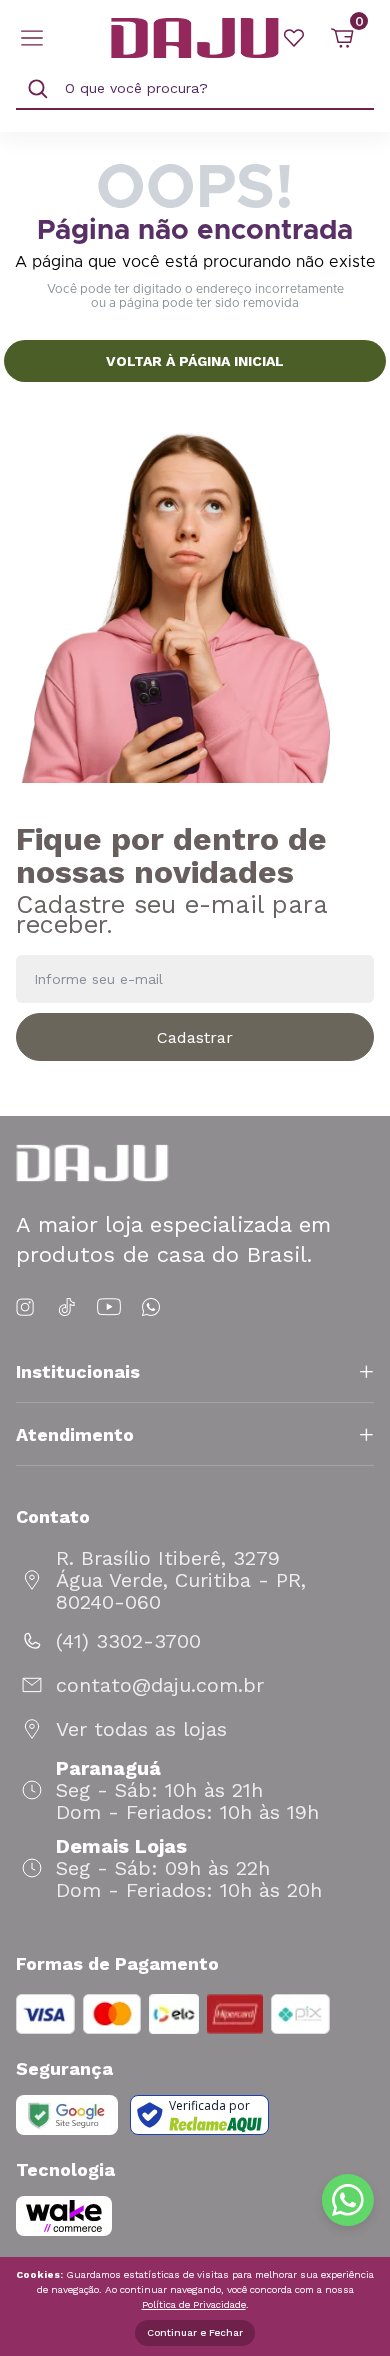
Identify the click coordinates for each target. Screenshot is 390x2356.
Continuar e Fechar (195, 2332)
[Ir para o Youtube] (109, 1307)
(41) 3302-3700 (128, 1641)
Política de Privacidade (194, 2304)
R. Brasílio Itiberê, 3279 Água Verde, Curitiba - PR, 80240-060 (181, 1580)
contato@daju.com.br (160, 1685)
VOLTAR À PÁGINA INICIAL (195, 361)
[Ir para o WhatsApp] (151, 1307)
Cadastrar (195, 1037)
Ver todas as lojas (141, 1729)
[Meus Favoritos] (294, 38)
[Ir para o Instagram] (28, 1307)
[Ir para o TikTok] (67, 1307)
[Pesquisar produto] (38, 89)
